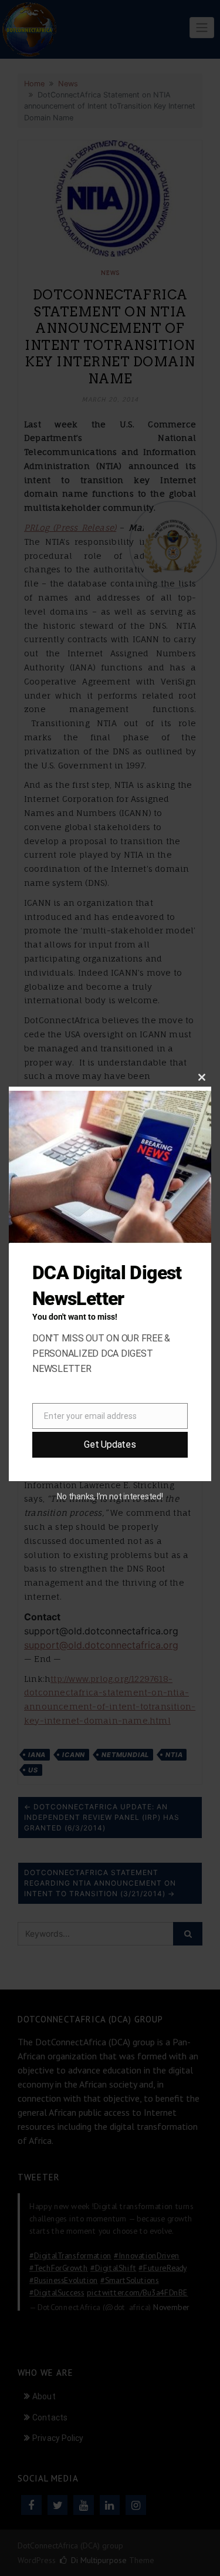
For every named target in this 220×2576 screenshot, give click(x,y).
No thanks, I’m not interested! (110, 1496)
